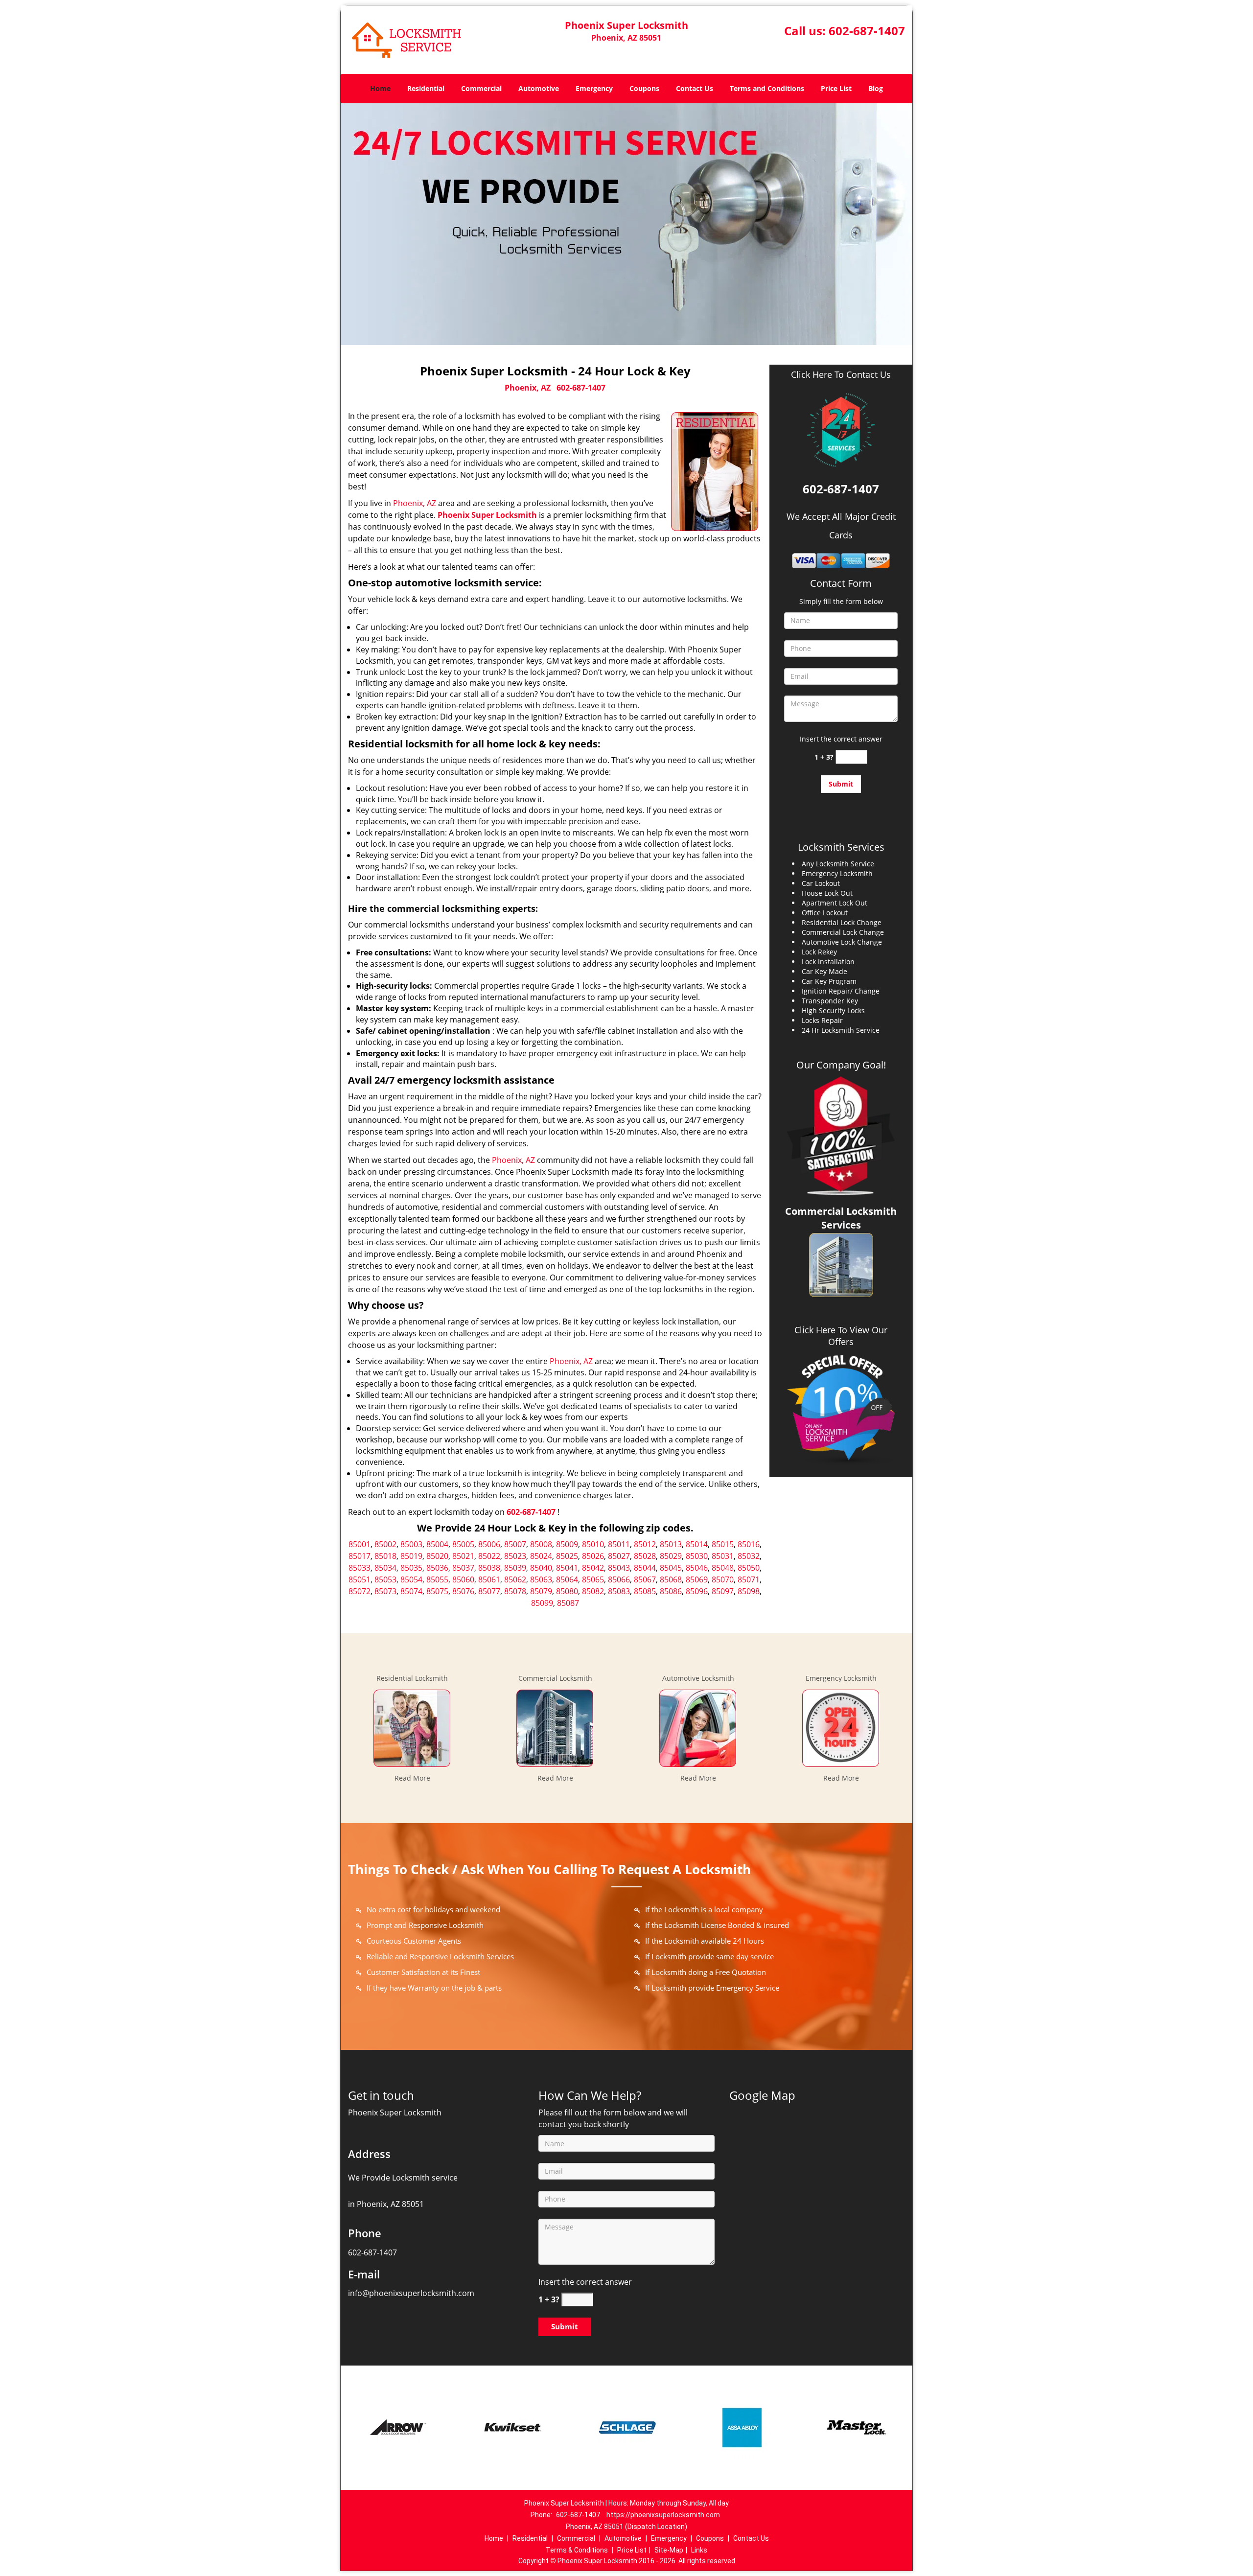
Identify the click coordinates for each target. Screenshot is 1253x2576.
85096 (697, 1591)
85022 (489, 1556)
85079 (541, 1591)
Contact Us (695, 88)
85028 (645, 1556)
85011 (619, 1544)
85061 (489, 1579)
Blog (876, 88)
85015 (723, 1544)
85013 (671, 1544)
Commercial (481, 88)
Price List (836, 88)
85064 (567, 1579)
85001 (360, 1544)
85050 (749, 1568)
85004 (437, 1544)
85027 (619, 1556)
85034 (385, 1568)
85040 (541, 1568)
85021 (463, 1556)
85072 (360, 1591)
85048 (723, 1568)
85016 (749, 1544)
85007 (515, 1544)
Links (699, 2550)
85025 (567, 1556)
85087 (568, 1603)
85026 (593, 1556)
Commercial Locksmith (555, 1678)
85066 (619, 1579)
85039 (515, 1568)
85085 (645, 1591)
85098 (749, 1591)
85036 (437, 1568)
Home (380, 88)
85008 (541, 1544)
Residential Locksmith (412, 1678)
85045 (671, 1568)
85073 (385, 1591)
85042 (593, 1568)
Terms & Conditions (577, 2550)
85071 (749, 1579)
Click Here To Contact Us (841, 375)
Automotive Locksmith (698, 1678)
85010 (593, 1544)
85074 (411, 1591)
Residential (426, 88)
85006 (489, 1544)
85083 (619, 1591)
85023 (515, 1556)
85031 (723, 1556)
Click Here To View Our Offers (841, 1336)
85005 (463, 1544)
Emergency (594, 88)
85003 (411, 1544)
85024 (541, 1556)
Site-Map (669, 2550)
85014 (697, 1544)
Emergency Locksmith (841, 1678)
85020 (437, 1556)
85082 (593, 1591)
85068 (671, 1579)
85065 (593, 1579)
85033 (360, 1568)
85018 (385, 1556)
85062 (515, 1579)
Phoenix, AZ (528, 388)
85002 (385, 1544)
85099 (542, 1603)
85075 (437, 1591)
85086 (671, 1591)
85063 (541, 1579)
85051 (360, 1579)
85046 (697, 1568)
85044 (645, 1568)
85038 (489, 1568)
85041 (567, 1568)
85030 (697, 1556)
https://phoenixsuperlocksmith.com (663, 2515)
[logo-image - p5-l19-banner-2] (626, 224)
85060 (463, 1579)
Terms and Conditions (767, 88)
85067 (645, 1579)
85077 (489, 1591)
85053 (385, 1579)
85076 (463, 1591)
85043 (619, 1568)
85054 (411, 1579)
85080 (567, 1591)
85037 (463, 1568)
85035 (411, 1568)
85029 (671, 1556)
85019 (411, 1556)
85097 (723, 1591)
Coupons (644, 88)
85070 (723, 1579)
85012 (645, 1544)
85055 (437, 1579)
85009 (567, 1544)
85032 (749, 1556)
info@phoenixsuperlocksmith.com (411, 2293)
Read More (412, 1778)
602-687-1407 (867, 31)
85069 (697, 1579)
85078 (515, 1591)
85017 (360, 1556)
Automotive (539, 88)
